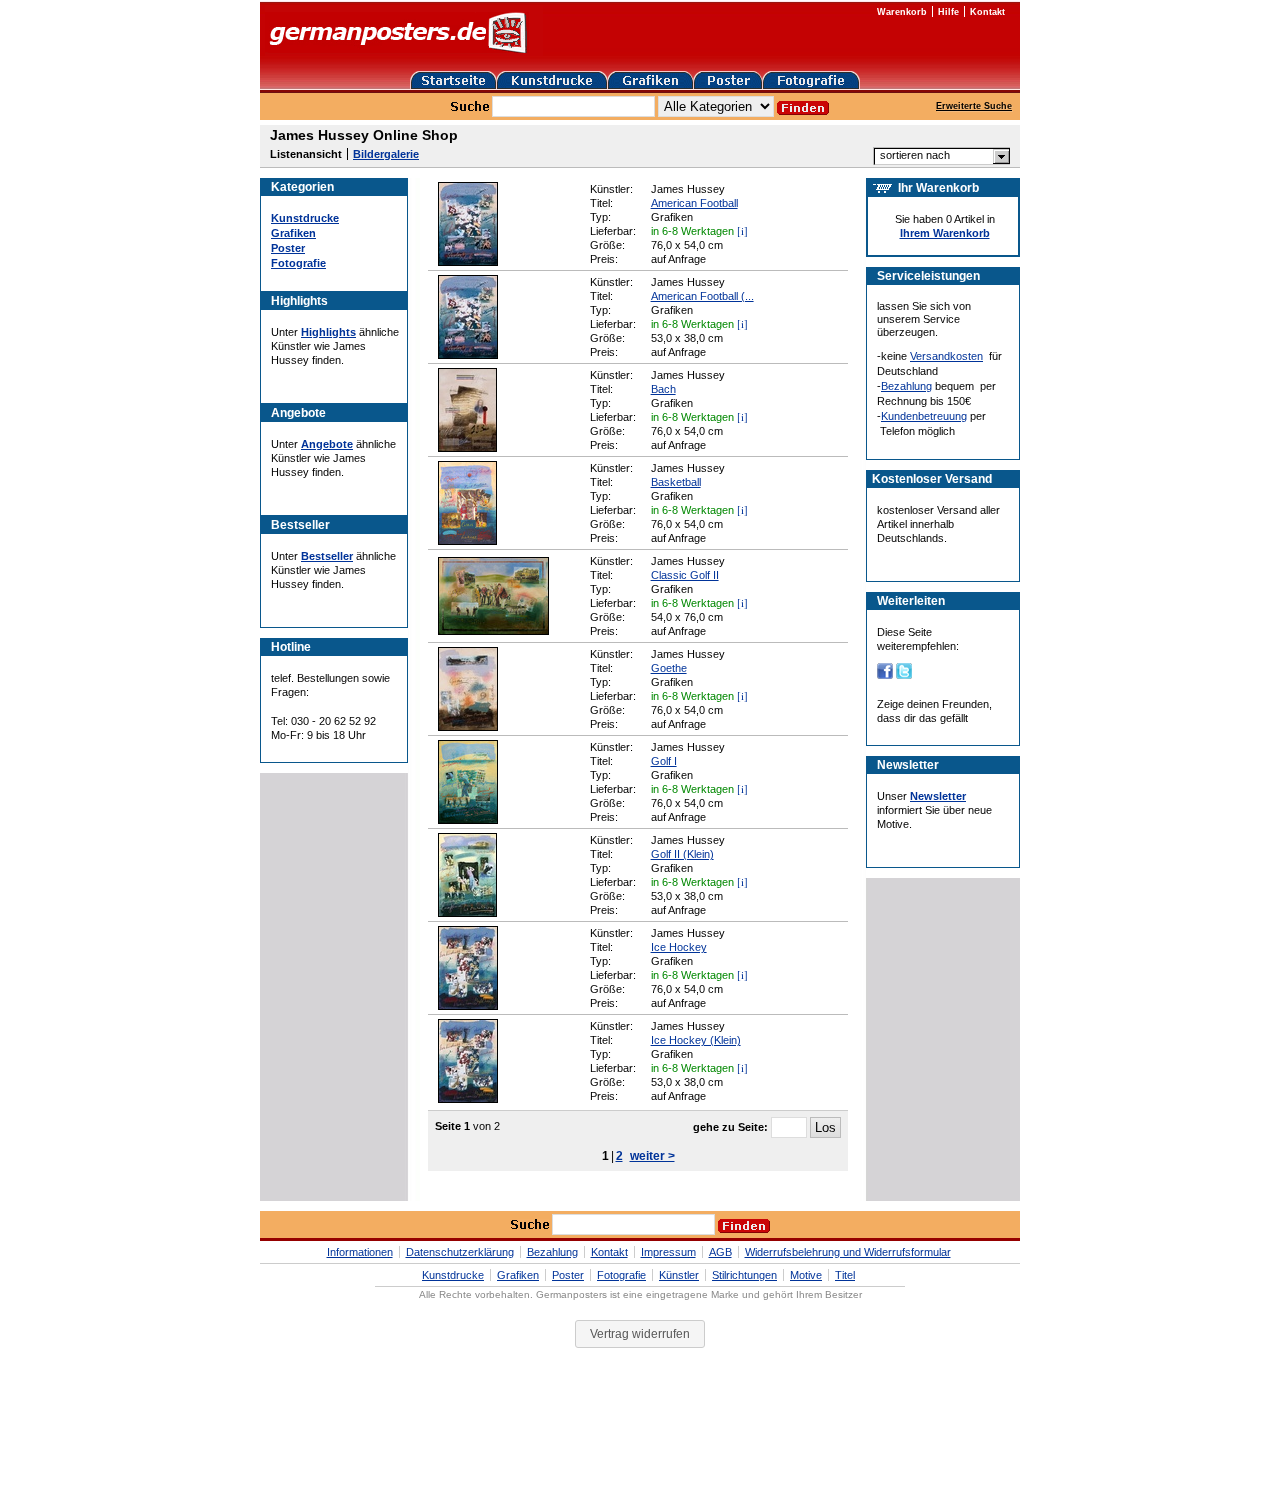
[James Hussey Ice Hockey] (468, 1006)
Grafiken (293, 233)
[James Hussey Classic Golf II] (493, 631)
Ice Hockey (679, 947)
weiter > (652, 1156)
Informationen (360, 1252)
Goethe (669, 668)
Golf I (664, 761)
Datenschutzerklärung (460, 1252)
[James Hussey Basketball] (467, 541)
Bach (663, 389)
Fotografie (298, 263)
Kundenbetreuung (924, 416)
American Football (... (702, 296)
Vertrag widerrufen (640, 1334)
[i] (742, 230)
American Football (694, 203)
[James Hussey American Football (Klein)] (468, 355)
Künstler (679, 1275)
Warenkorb (902, 12)
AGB (720, 1252)
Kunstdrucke (305, 218)
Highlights (328, 332)
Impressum (668, 1252)
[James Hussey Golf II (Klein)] (467, 913)
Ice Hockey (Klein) (696, 1040)
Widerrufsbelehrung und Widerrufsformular (848, 1252)
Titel (845, 1275)
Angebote (327, 444)
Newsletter (938, 796)
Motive (806, 1275)
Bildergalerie (386, 154)
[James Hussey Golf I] (468, 820)
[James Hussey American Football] (468, 262)
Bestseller (327, 556)
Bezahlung (906, 386)
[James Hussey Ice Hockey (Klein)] (468, 1099)
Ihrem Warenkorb (945, 233)
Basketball (676, 482)
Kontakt (987, 12)
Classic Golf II (685, 575)
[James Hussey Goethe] (468, 727)
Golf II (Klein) (682, 854)
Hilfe (948, 12)
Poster (288, 248)
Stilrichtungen (744, 1275)
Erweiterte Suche (974, 106)
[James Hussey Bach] (467, 448)
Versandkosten (946, 356)
